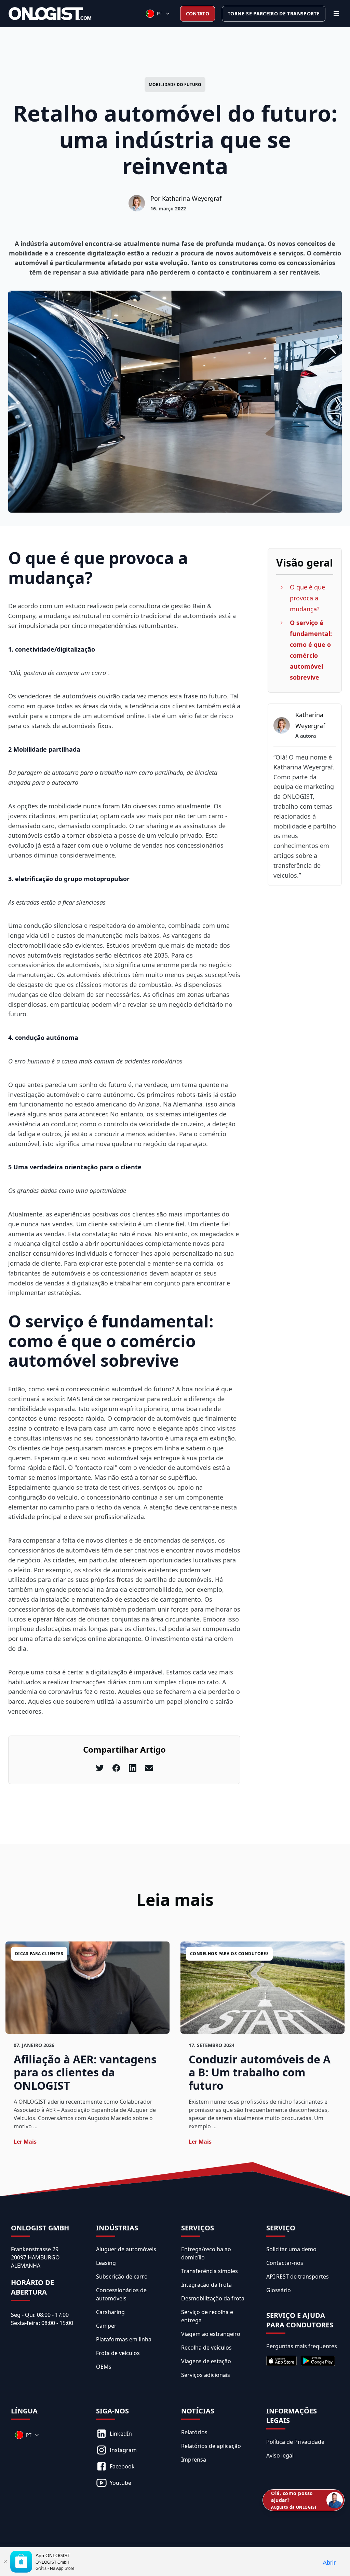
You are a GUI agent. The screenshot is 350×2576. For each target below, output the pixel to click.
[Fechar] (5, 2562)
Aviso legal (280, 2455)
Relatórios (194, 2432)
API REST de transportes (298, 2276)
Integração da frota (206, 2285)
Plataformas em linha (124, 2339)
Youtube (120, 2483)
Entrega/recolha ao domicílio (206, 2253)
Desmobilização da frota (213, 2298)
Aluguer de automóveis (126, 2249)
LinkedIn (121, 2434)
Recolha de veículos (206, 2348)
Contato (198, 13)
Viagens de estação (206, 2361)
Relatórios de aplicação (211, 2446)
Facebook (122, 2466)
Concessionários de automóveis (121, 2294)
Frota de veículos (118, 2353)
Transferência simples (210, 2271)
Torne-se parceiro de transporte (274, 13)
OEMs (104, 2367)
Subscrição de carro (122, 2276)
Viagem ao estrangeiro (211, 2334)
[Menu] (336, 14)
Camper (106, 2326)
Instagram (123, 2450)
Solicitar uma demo (291, 2249)
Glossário (279, 2290)
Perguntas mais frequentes (302, 2346)
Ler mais (25, 2142)
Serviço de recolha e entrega (207, 2316)
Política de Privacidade (295, 2442)
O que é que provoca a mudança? (307, 598)
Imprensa (194, 2460)
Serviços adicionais (206, 2375)
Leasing (106, 2263)
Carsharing (110, 2312)
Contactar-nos (285, 2263)
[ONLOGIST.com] (50, 14)
